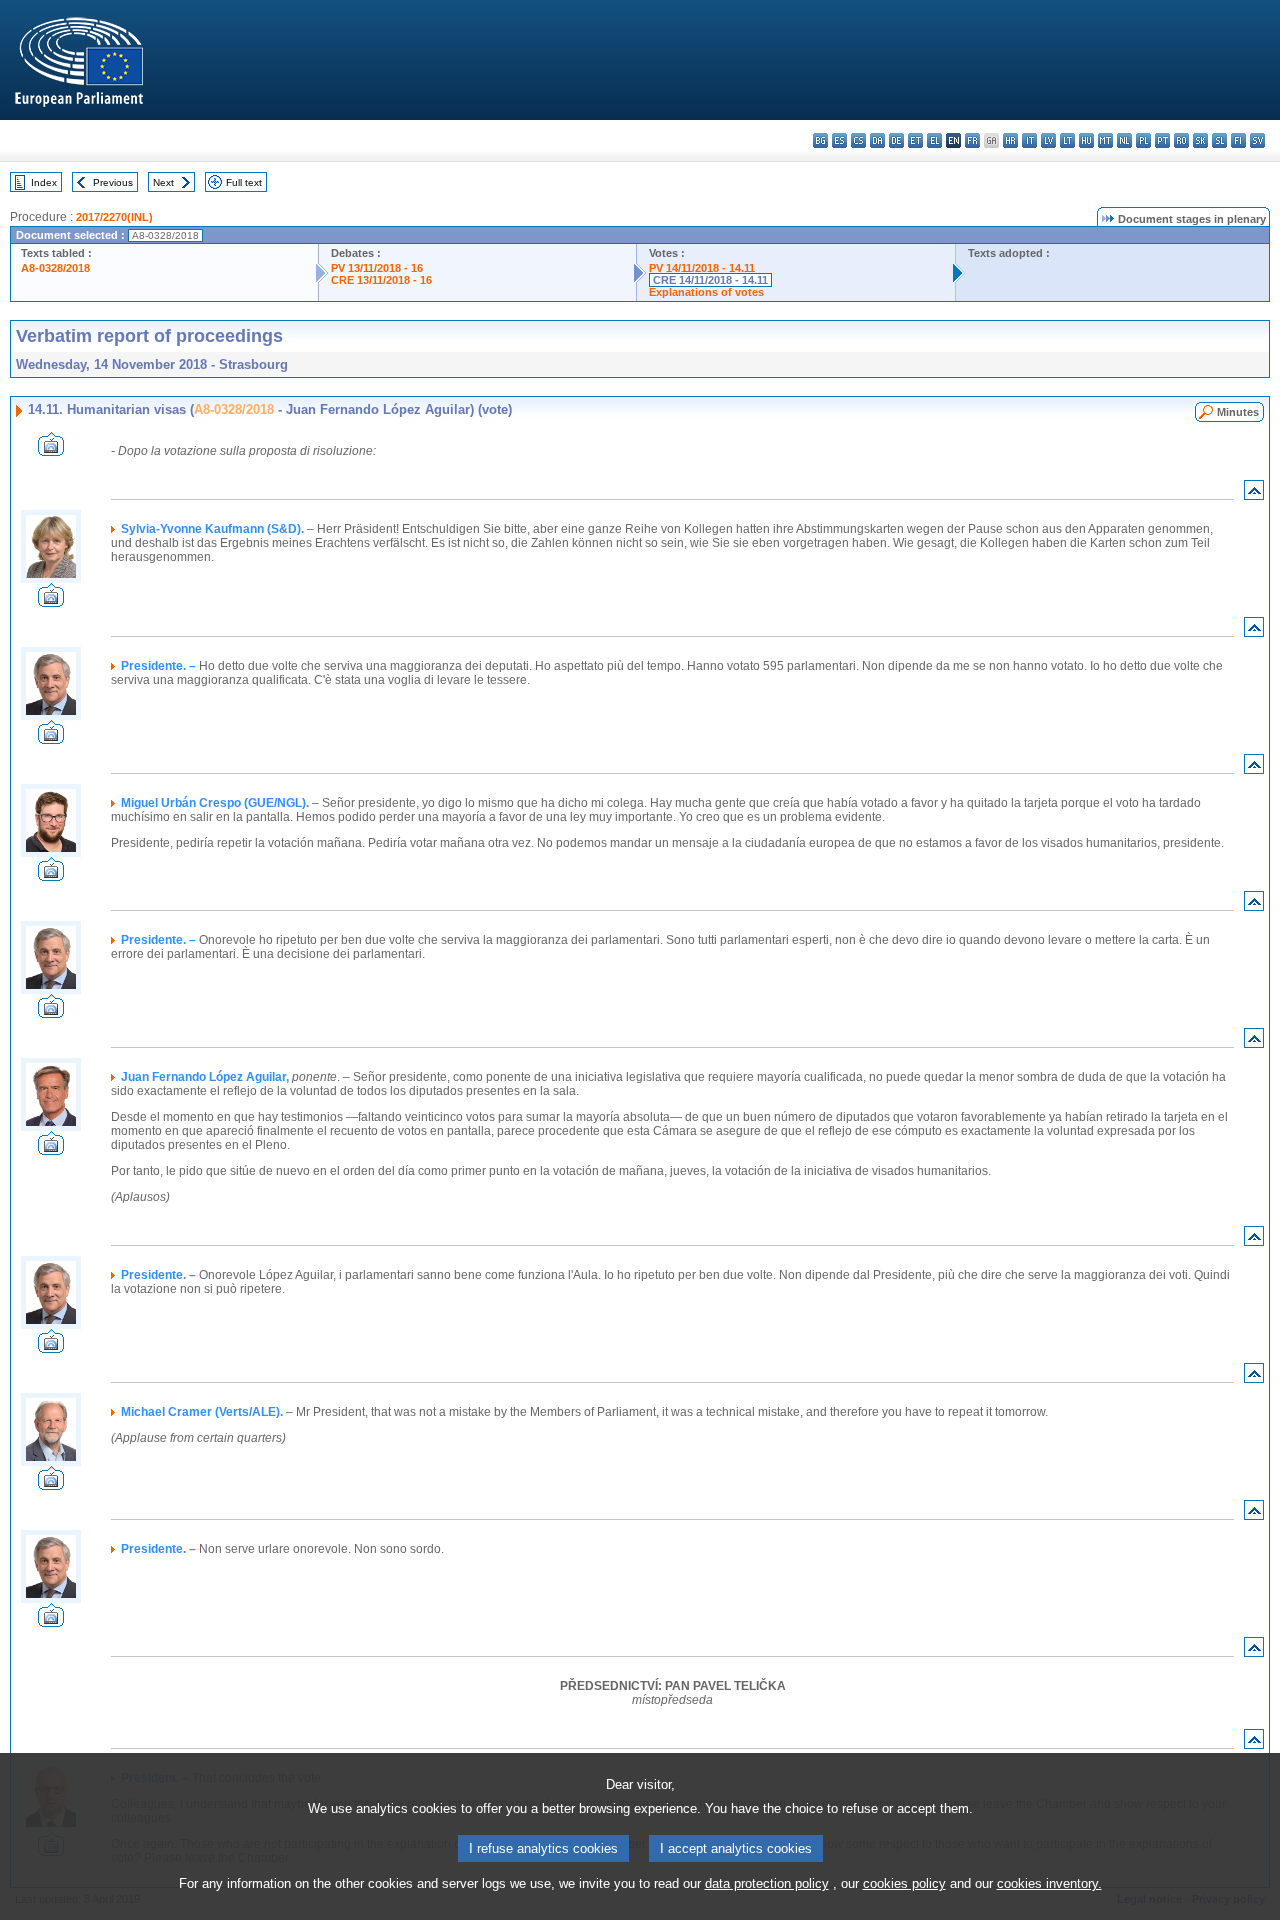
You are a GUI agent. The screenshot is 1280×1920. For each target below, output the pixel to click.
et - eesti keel (915, 140)
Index (44, 182)
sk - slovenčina (1200, 140)
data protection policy (767, 1883)
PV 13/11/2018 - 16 (377, 268)
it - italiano (1029, 140)
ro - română (1181, 140)
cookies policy (904, 1883)
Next (163, 182)
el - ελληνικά (934, 140)
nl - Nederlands (1124, 140)
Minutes (1238, 412)
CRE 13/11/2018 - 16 (381, 280)
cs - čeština (858, 140)
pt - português (1162, 140)
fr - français (972, 140)
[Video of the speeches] (51, 450)
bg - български (820, 140)
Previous (113, 182)
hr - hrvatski (1010, 140)
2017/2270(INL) (114, 217)
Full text (244, 182)
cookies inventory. (1049, 1883)
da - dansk (877, 140)
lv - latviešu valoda (1048, 140)
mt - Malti (1105, 140)
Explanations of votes (706, 292)
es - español (839, 140)
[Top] (1254, 494)
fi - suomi (1238, 140)
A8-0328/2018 (55, 268)
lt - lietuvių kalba (1067, 140)
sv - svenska (1257, 140)
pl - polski (1143, 140)
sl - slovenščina (1219, 140)
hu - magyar (1086, 140)
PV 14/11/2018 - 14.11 (702, 268)
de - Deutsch (896, 140)
